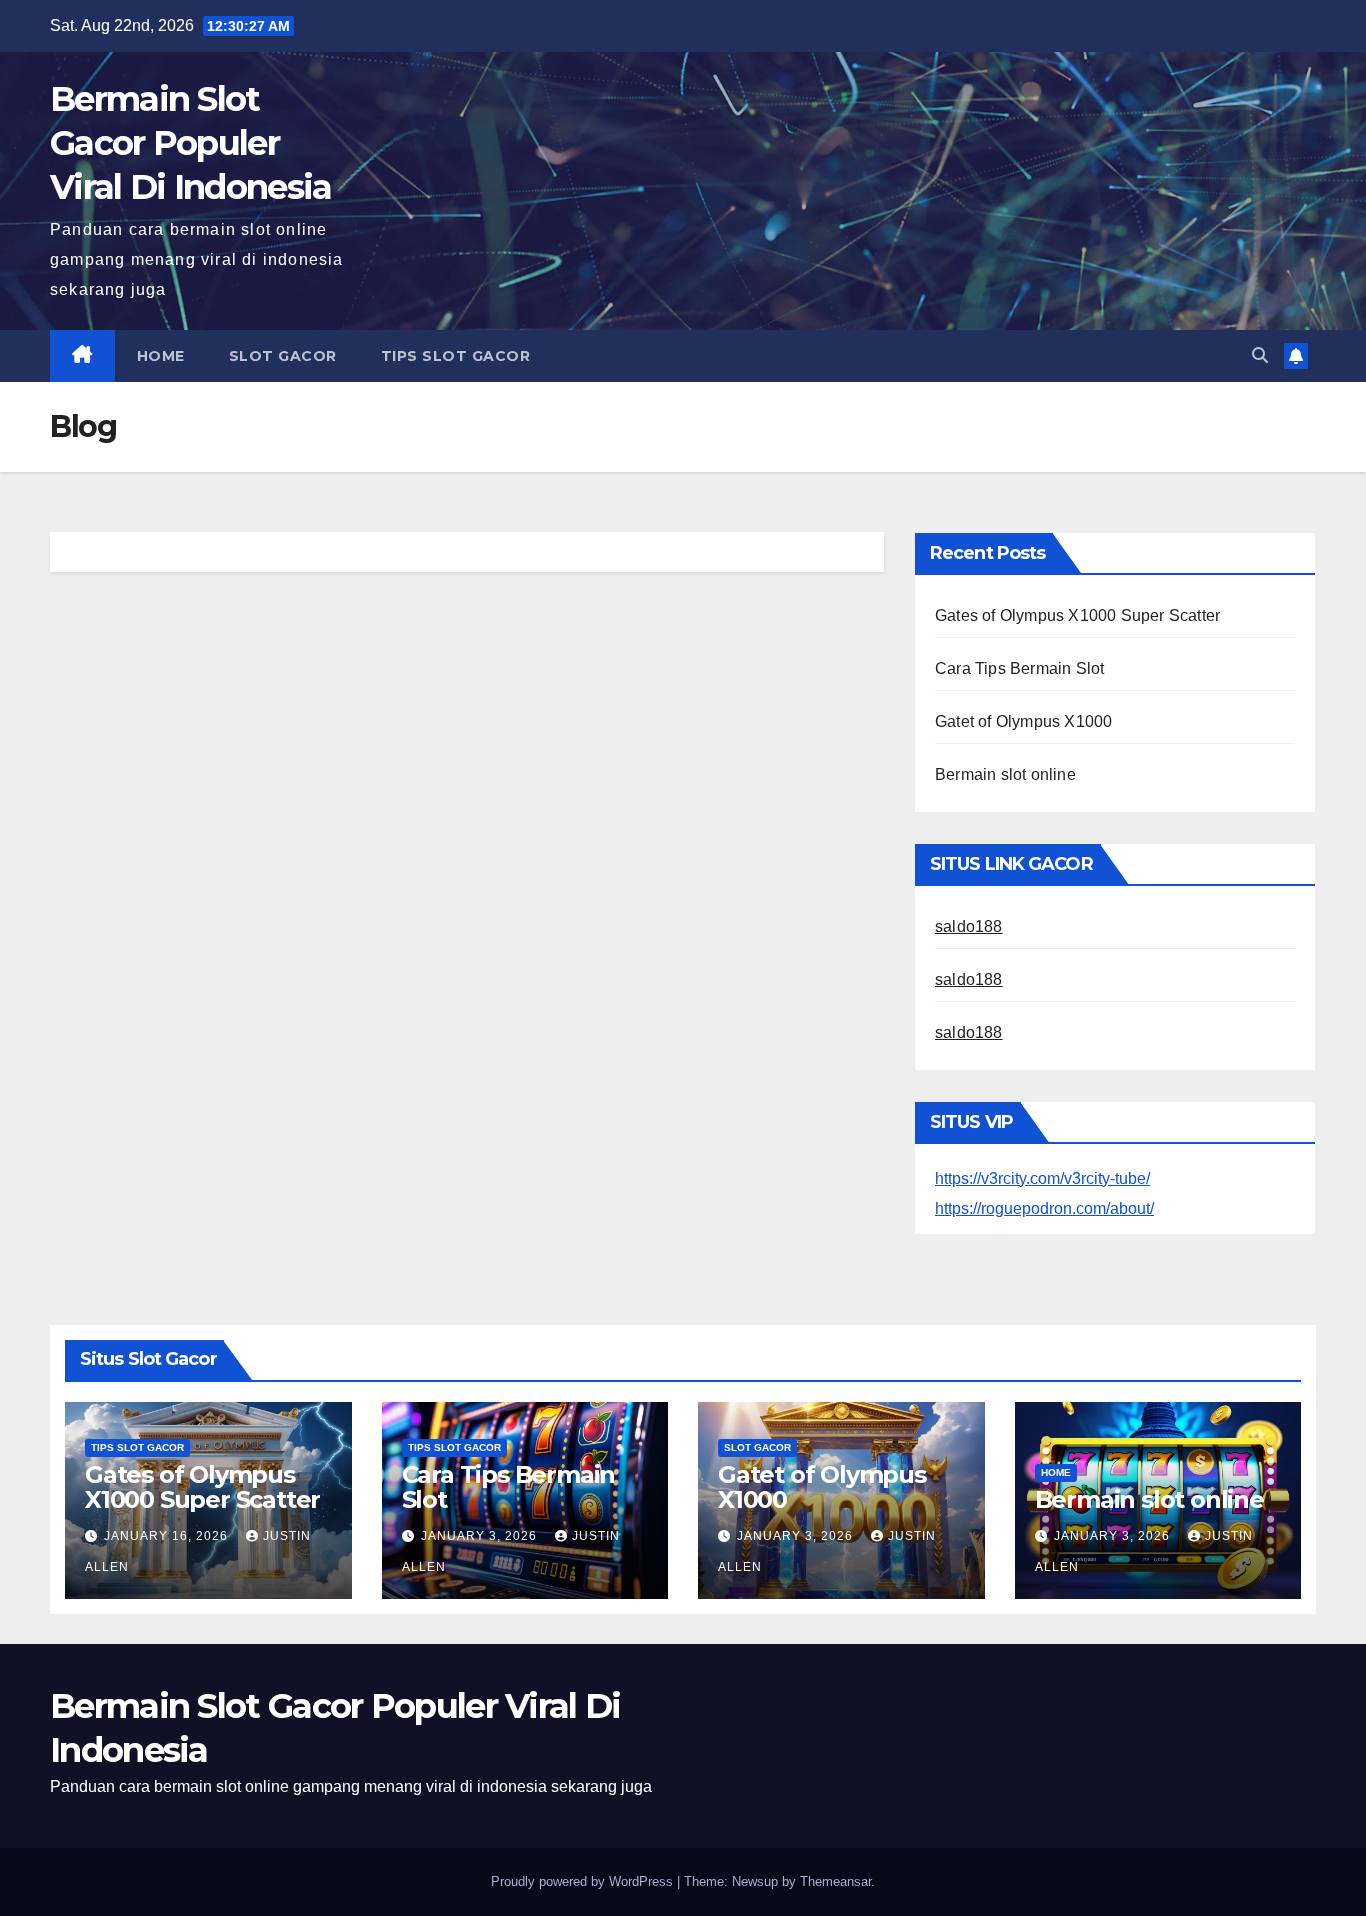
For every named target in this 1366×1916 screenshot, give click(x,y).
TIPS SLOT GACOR (456, 356)
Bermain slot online (1005, 774)
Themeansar (835, 1881)
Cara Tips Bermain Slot (1019, 668)
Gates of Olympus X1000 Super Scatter (1077, 615)
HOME (161, 356)
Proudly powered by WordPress (584, 1881)
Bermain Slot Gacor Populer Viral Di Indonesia (190, 143)
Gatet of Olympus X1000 (1023, 721)
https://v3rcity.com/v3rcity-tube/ (1042, 1178)
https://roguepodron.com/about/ (1044, 1208)
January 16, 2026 (168, 1536)
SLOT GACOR (283, 356)
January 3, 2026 (481, 1536)
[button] (1260, 355)
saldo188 (969, 926)
